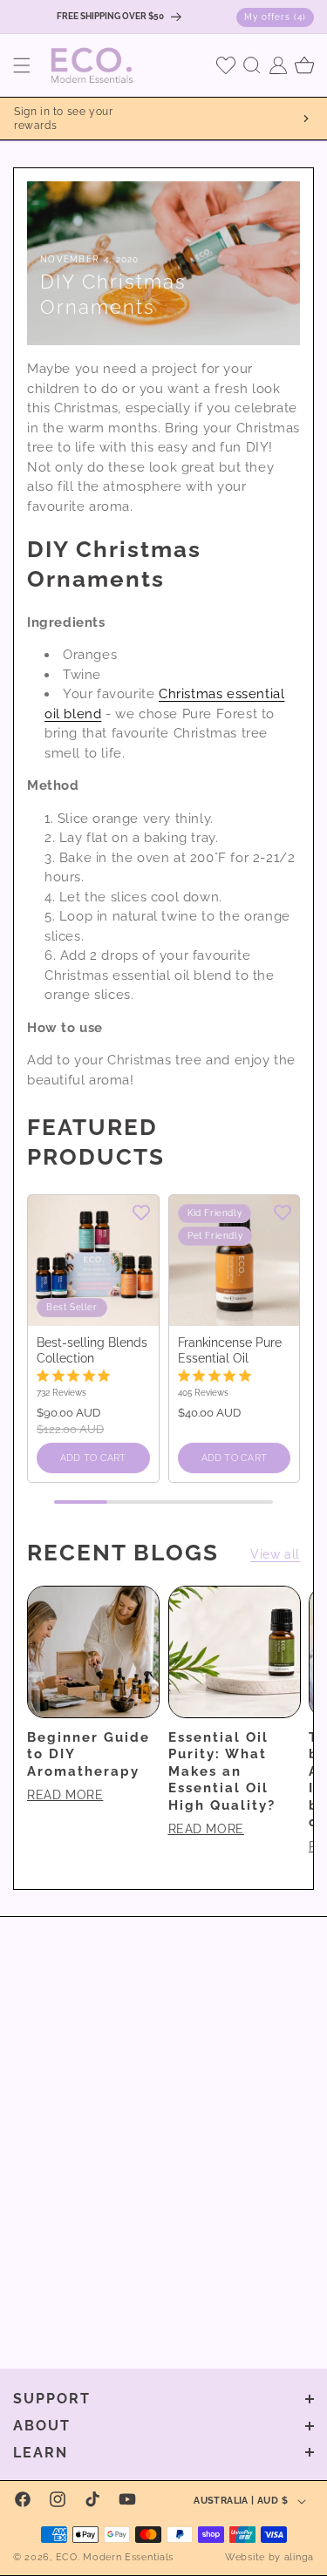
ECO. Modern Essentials (115, 2557)
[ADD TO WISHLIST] (141, 1212)
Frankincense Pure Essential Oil (230, 1350)
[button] (22, 65)
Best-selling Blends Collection (92, 1350)
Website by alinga (269, 2557)
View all (275, 1554)
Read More (65, 1795)
